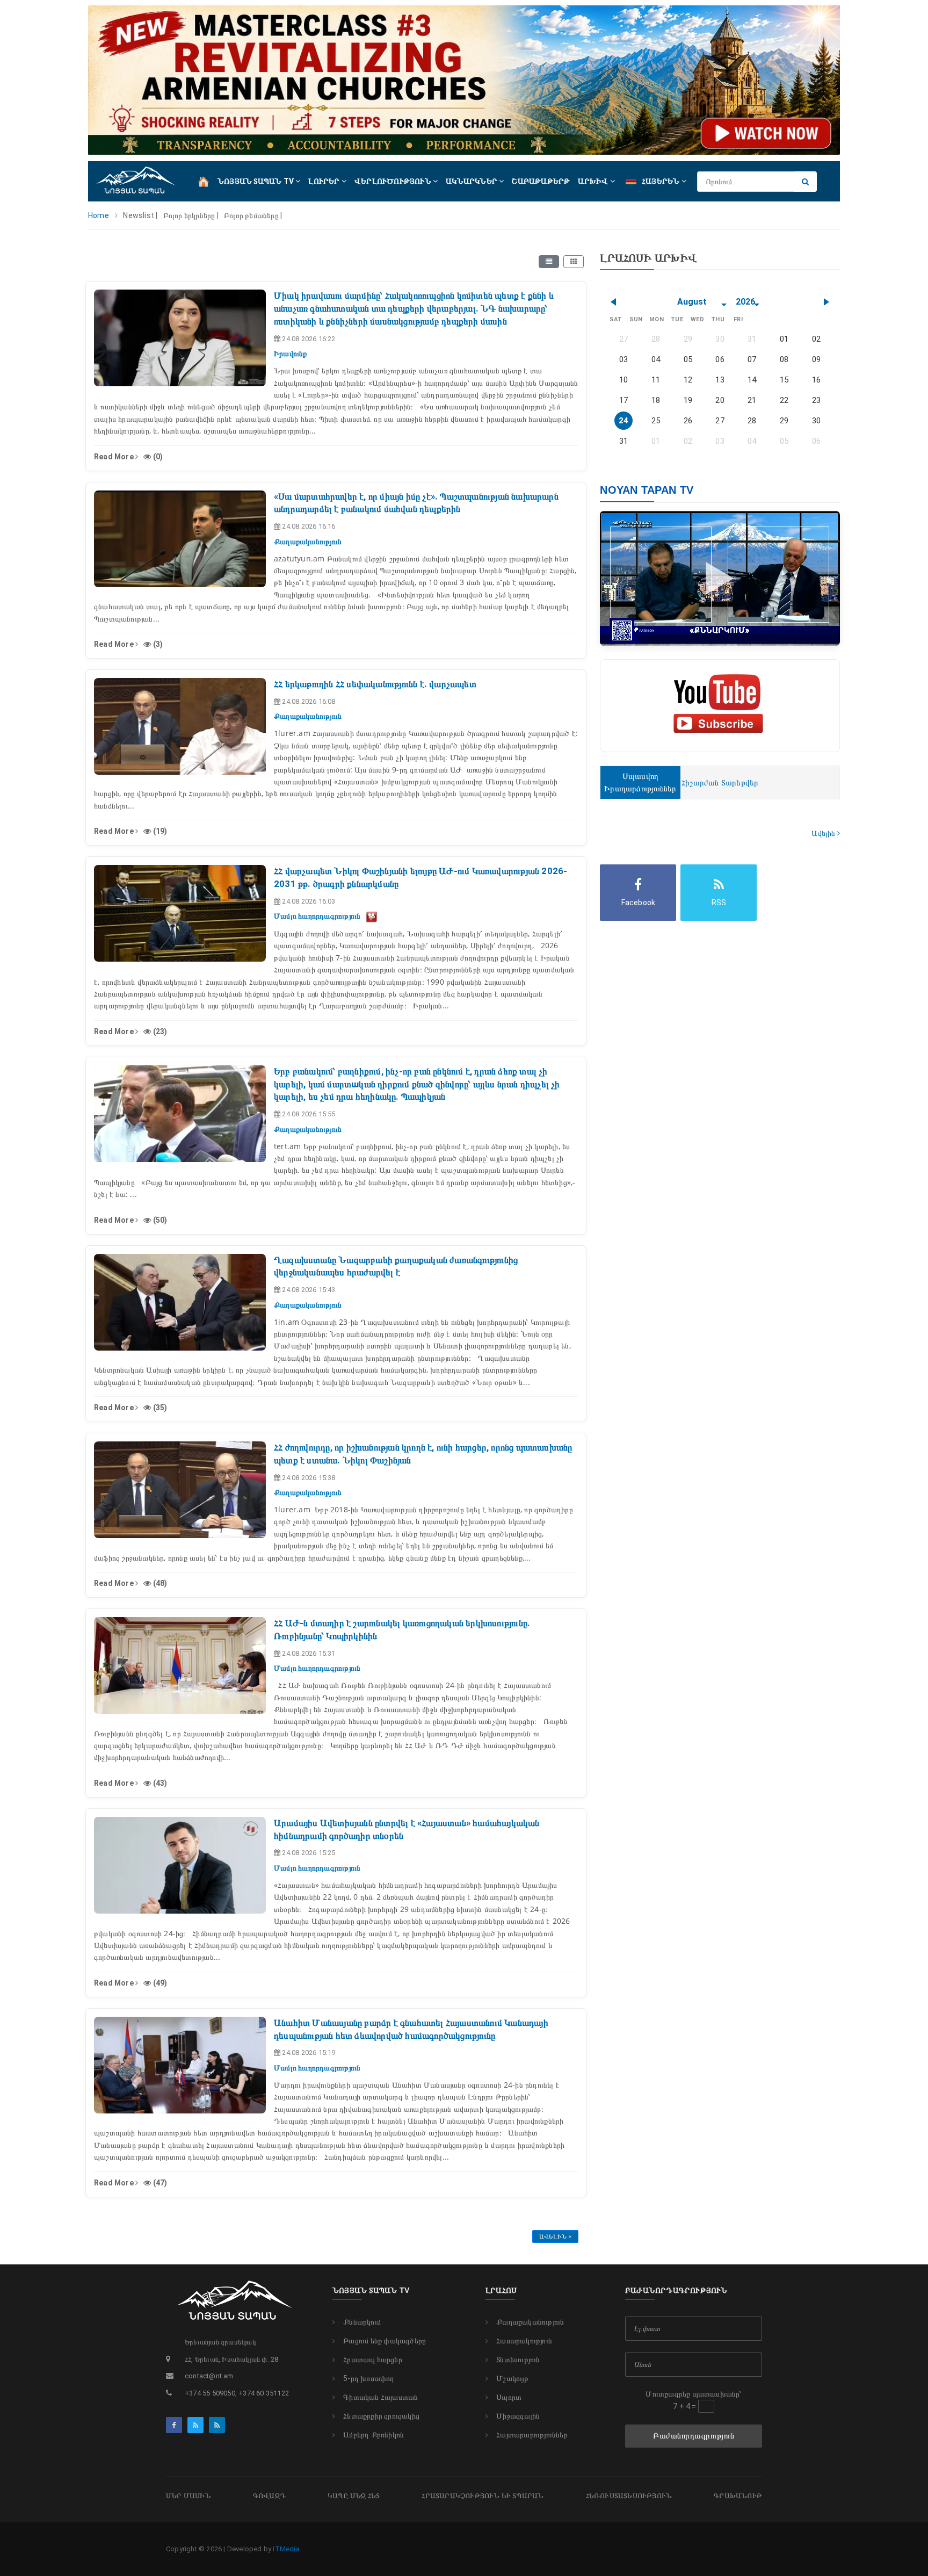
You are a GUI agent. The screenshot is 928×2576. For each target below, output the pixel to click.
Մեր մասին (189, 2496)
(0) (157, 457)
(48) (159, 1583)
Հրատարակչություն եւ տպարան (483, 2496)
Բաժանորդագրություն (694, 2436)
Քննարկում (362, 2322)
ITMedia (286, 2549)
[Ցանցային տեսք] (574, 262)
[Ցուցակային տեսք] (549, 262)
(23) (159, 1031)
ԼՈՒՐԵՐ (325, 181)
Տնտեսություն (518, 2359)
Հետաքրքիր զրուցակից (381, 2416)
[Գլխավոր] (204, 181)
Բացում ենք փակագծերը (385, 2341)
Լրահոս (501, 2290)
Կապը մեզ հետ (354, 2496)
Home (99, 215)
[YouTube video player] (372, 916)
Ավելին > (556, 2237)
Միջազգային (518, 2416)
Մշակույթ (512, 2378)
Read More (115, 457)
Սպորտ (509, 2397)
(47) (159, 2183)
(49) (159, 1983)
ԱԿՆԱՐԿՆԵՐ (472, 181)
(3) (157, 644)
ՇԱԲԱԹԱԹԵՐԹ (541, 181)
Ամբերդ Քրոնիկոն (374, 2435)
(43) (159, 1783)
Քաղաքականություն (530, 2322)
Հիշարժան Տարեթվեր (720, 783)
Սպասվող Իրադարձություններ (640, 782)
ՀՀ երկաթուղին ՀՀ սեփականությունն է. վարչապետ (375, 684)
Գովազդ (269, 2496)
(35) (159, 1408)
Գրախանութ (738, 2496)
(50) (159, 1220)
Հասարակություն (524, 2341)
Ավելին (824, 833)
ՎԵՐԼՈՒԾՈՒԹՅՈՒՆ (394, 181)
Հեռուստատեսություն (629, 2496)
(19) (159, 831)
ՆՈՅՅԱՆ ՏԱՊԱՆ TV (256, 181)
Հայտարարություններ (532, 2435)
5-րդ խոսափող (368, 2378)
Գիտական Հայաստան (380, 2397)
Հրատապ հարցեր (373, 2359)
